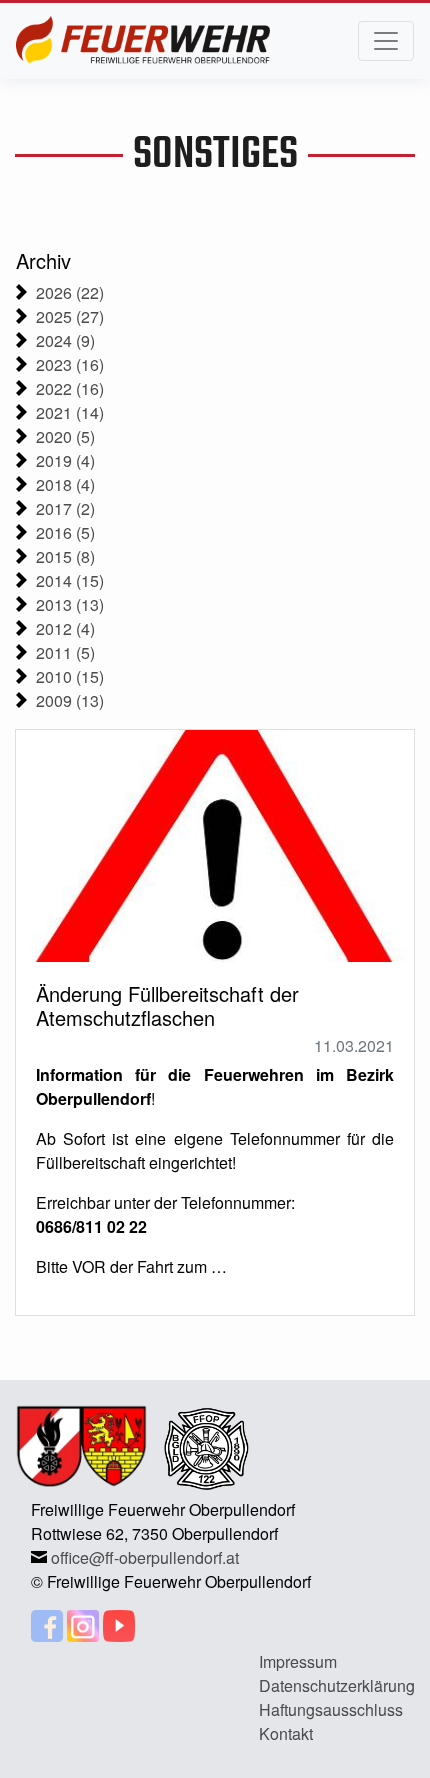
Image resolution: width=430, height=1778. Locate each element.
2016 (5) (65, 532)
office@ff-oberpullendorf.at (145, 1557)
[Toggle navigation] (386, 41)
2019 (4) (65, 460)
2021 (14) (70, 412)
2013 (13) (70, 604)
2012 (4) (65, 628)
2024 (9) (65, 340)
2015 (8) (65, 556)
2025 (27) (70, 316)
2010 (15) (70, 676)
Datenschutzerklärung (337, 1685)
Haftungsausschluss (331, 1709)
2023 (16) (70, 364)
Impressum (298, 1661)
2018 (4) (65, 484)
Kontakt (286, 1733)
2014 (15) (70, 580)
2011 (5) (65, 652)
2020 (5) (65, 436)
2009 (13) (70, 700)
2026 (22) (70, 292)
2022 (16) (70, 388)
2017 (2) (65, 508)
